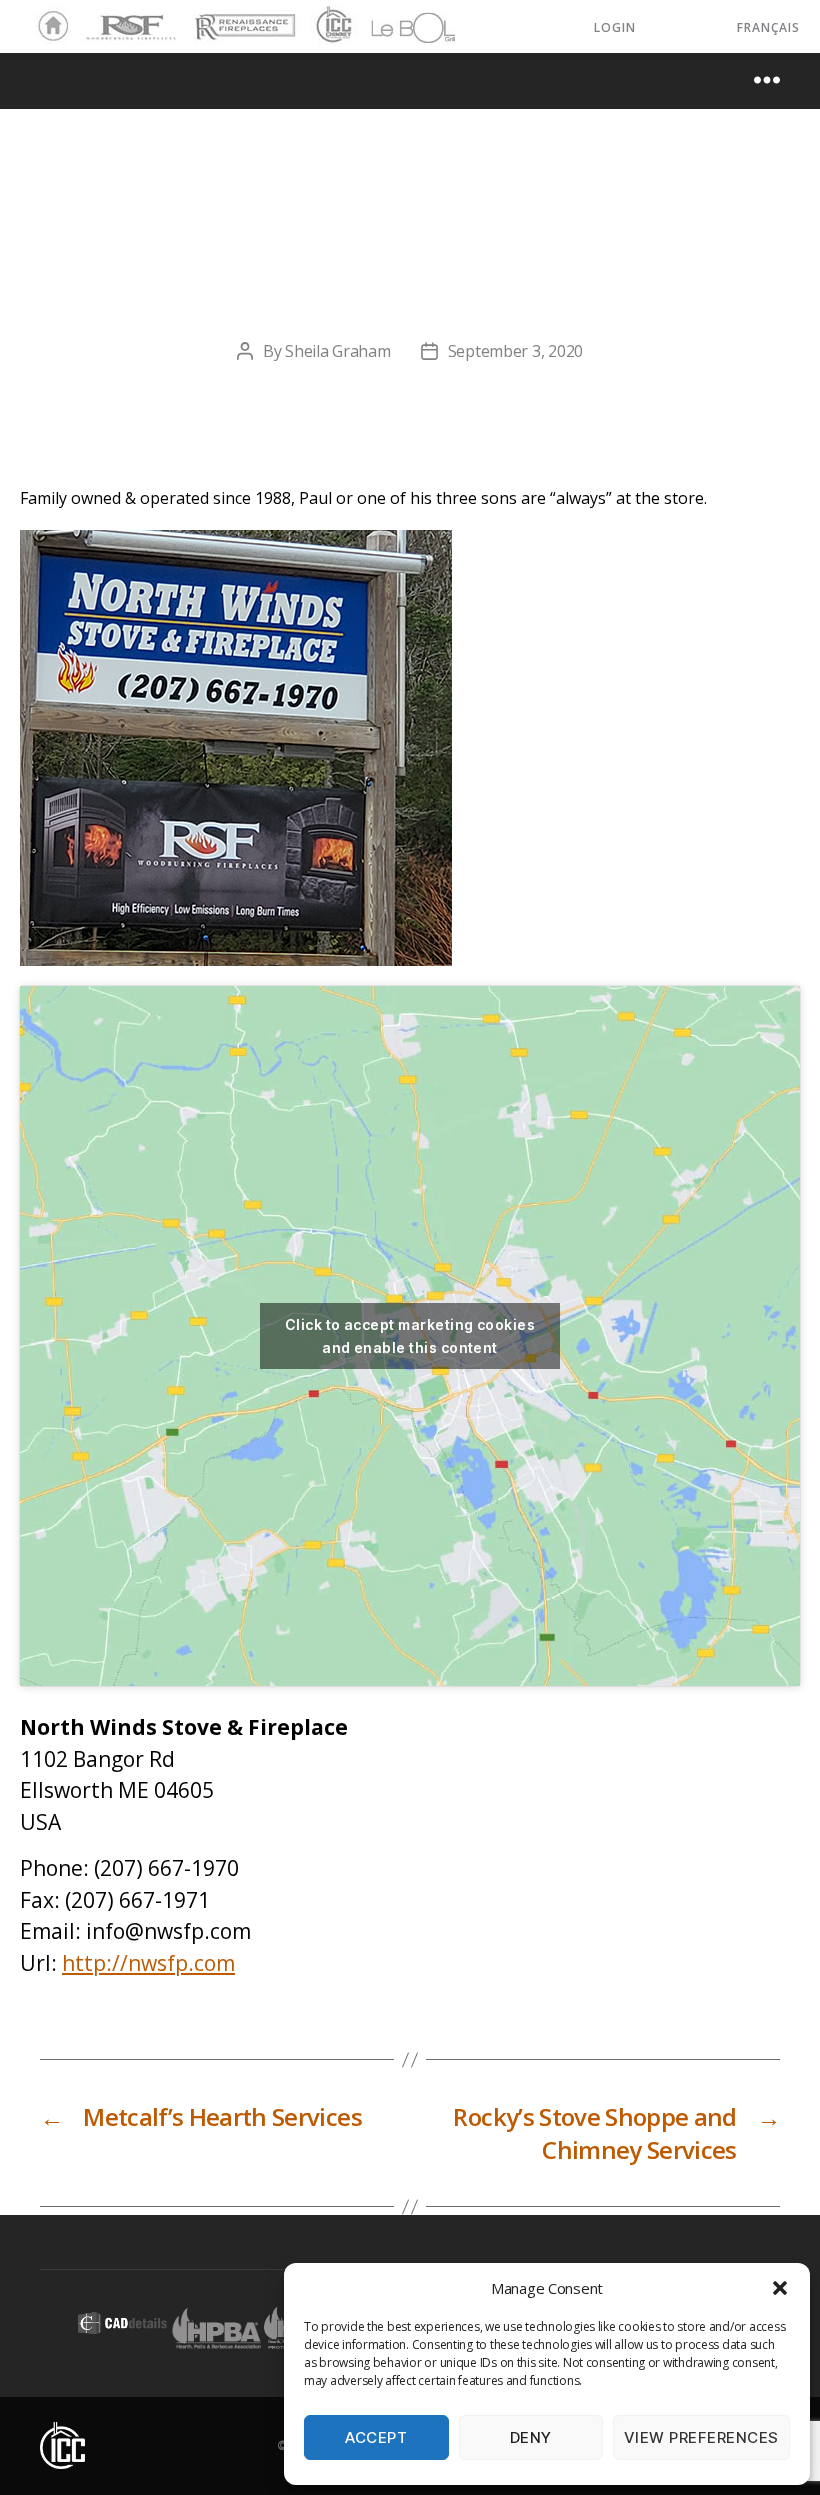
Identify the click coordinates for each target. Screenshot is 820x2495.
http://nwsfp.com (148, 1963)
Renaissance (242, 18)
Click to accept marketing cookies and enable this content (410, 1336)
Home (48, 27)
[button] (780, 2288)
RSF (96, 18)
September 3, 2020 (515, 351)
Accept (376, 2437)
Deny (531, 2437)
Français (768, 27)
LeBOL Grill (395, 27)
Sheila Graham (338, 351)
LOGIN (615, 27)
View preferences (701, 2437)
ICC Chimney (331, 27)
